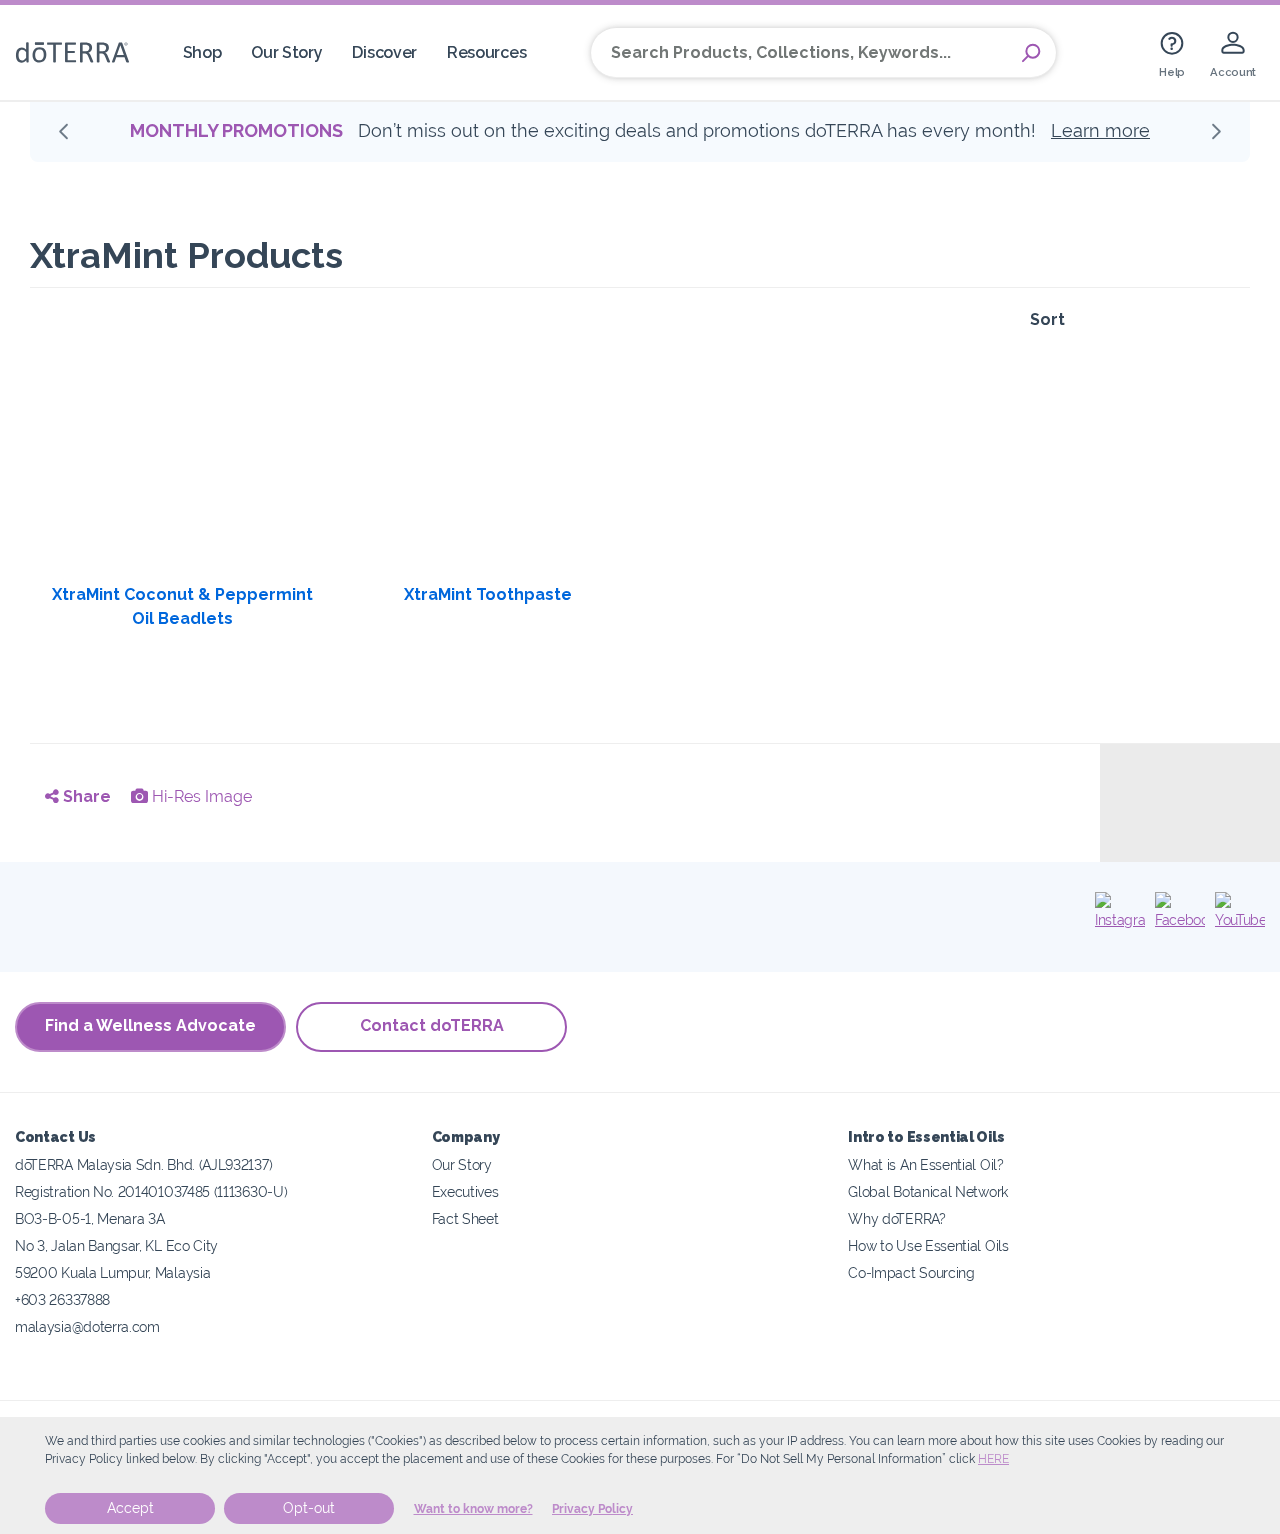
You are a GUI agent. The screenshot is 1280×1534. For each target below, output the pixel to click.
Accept (130, 1508)
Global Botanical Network (928, 1191)
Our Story (286, 52)
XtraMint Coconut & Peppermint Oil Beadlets (182, 606)
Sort (1047, 319)
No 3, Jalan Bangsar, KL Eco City (116, 1245)
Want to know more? (473, 1509)
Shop (202, 52)
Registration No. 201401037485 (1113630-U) (151, 1191)
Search (1031, 53)
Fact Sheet (465, 1218)
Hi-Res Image (200, 796)
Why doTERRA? (896, 1218)
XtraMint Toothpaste (488, 594)
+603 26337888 (62, 1299)
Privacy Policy (592, 1509)
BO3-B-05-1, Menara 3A (90, 1218)
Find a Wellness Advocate (150, 1025)
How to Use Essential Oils (928, 1245)
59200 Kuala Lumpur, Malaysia (112, 1272)
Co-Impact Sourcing (911, 1272)
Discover (384, 52)
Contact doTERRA (432, 1025)
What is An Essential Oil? (925, 1164)
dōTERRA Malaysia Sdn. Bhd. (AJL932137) (143, 1164)
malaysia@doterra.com (87, 1326)
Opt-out (309, 1508)
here (993, 1459)
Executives (465, 1191)
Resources (486, 52)
